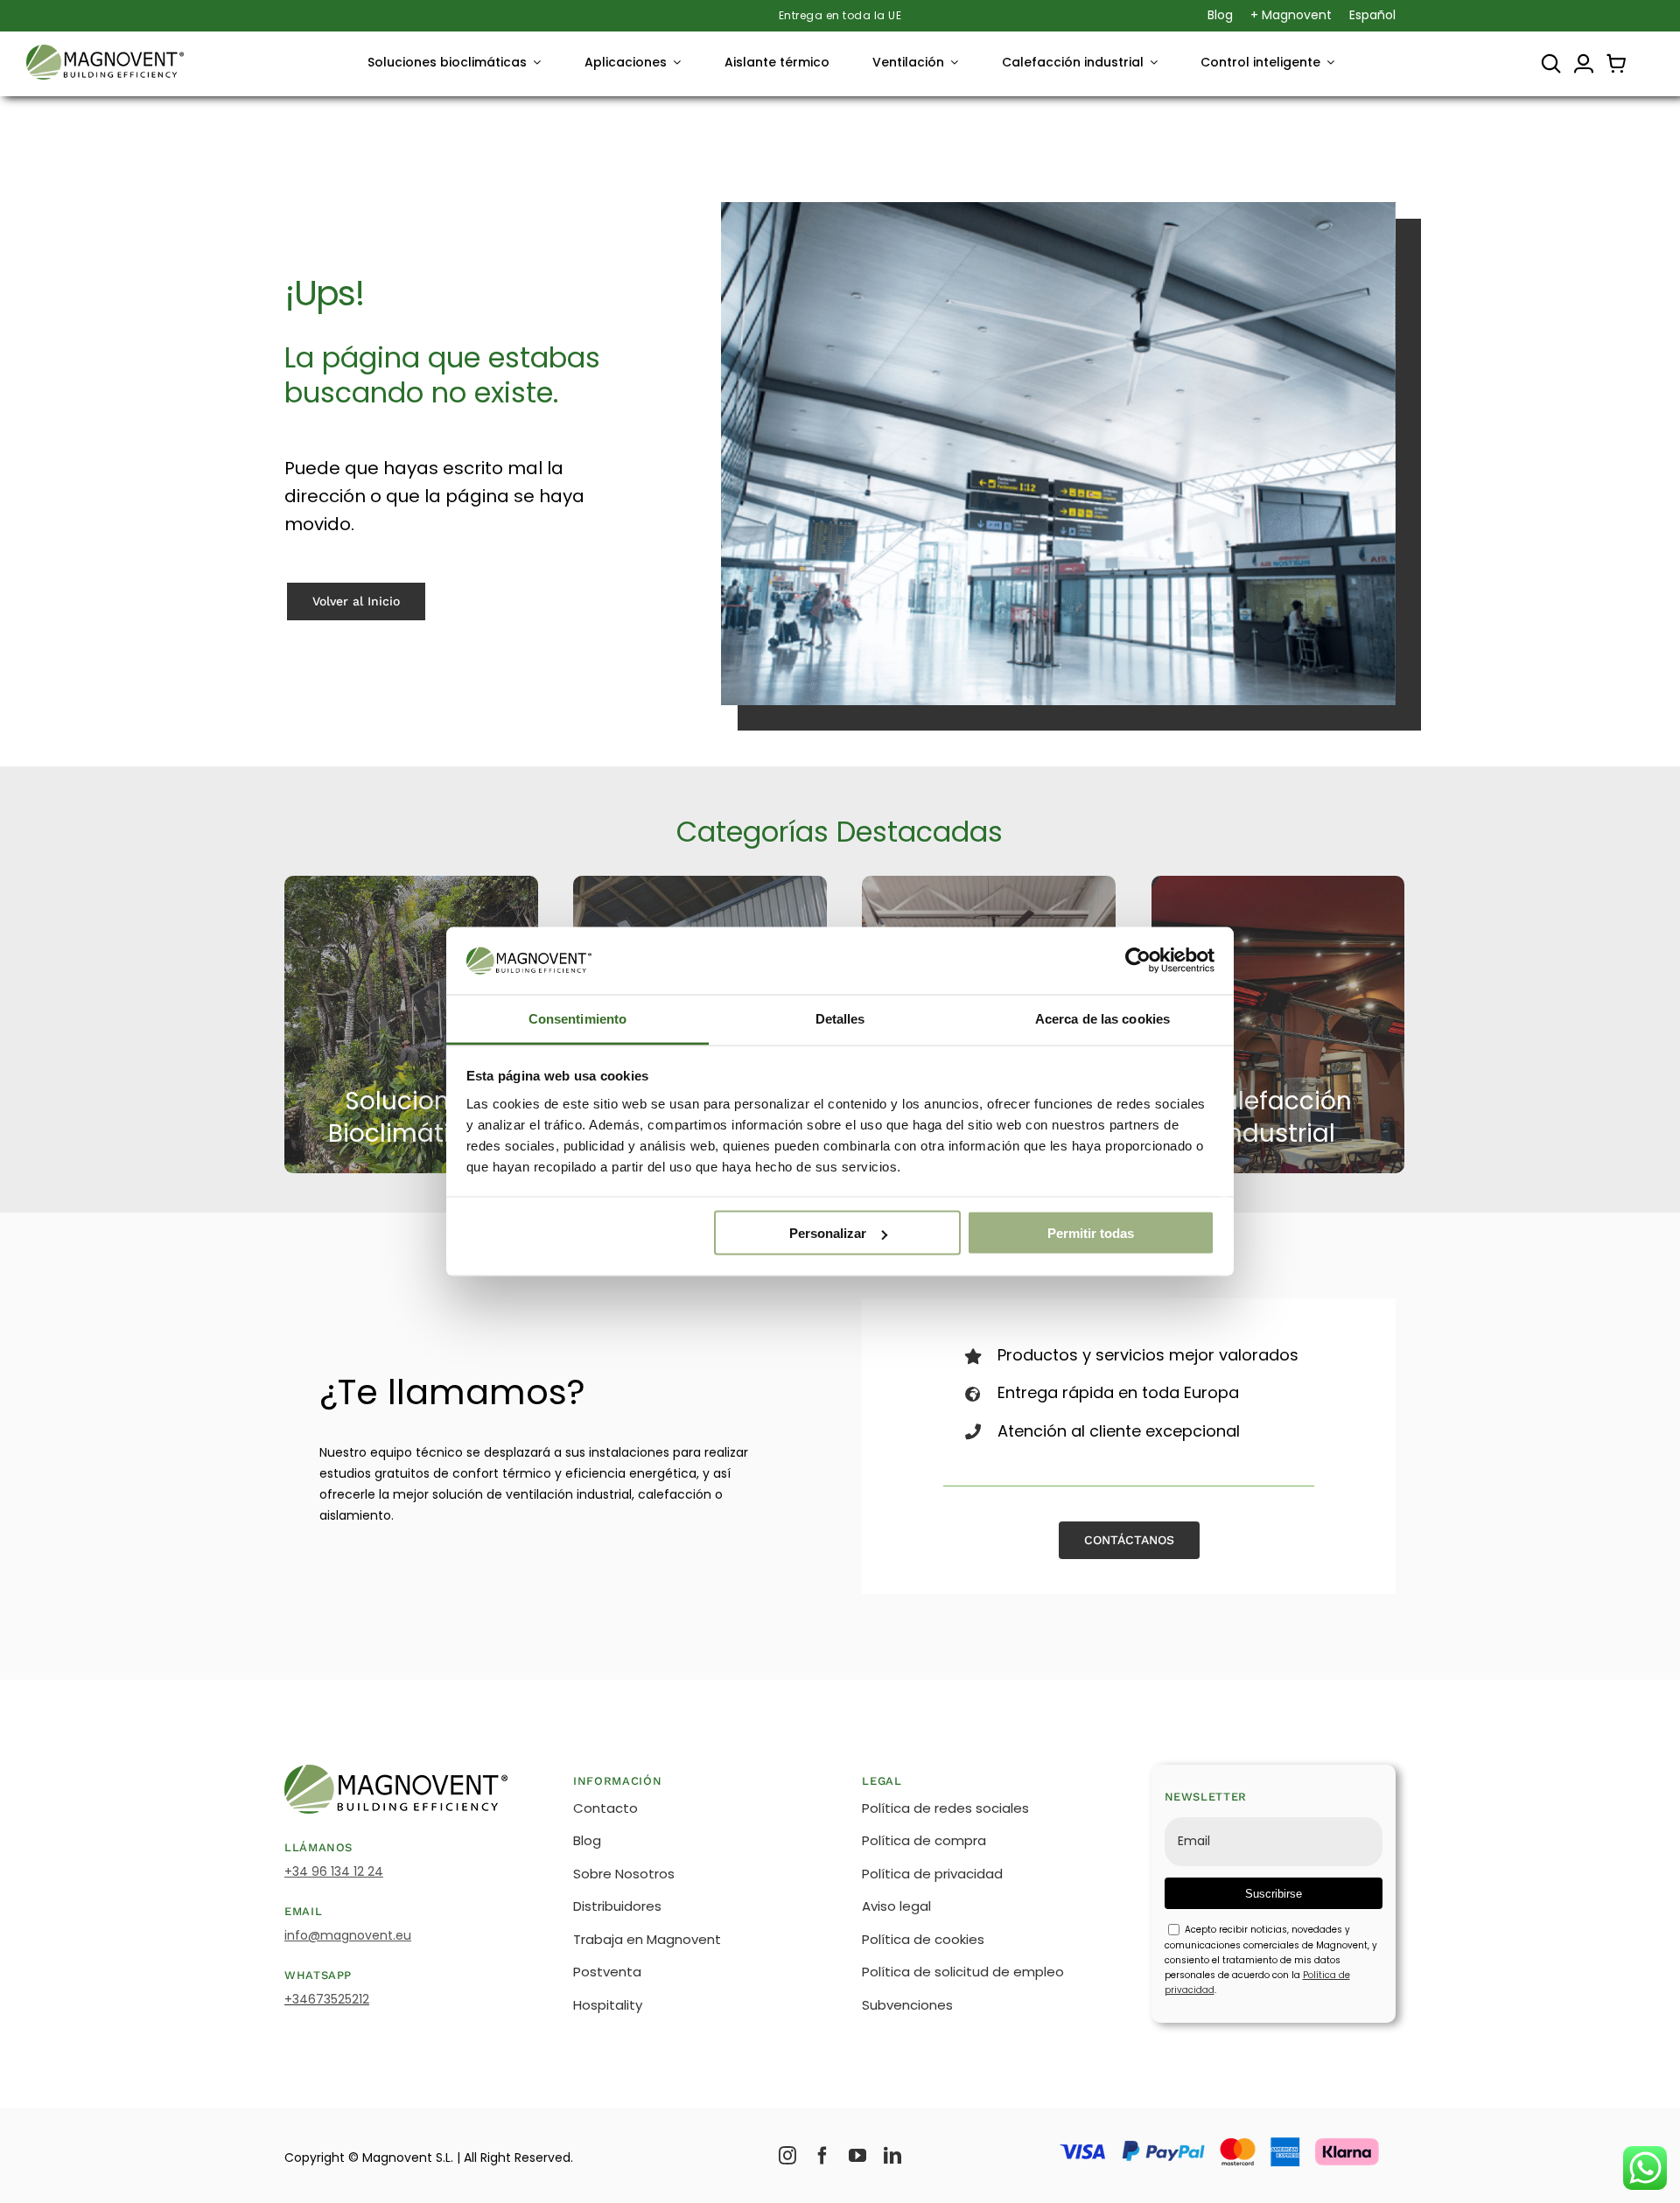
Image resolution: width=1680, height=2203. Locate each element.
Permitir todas (1091, 1233)
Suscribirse (1274, 1894)
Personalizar (828, 1233)
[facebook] (822, 2156)
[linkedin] (892, 2156)
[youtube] (857, 2156)
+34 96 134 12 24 (334, 1871)
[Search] (1551, 64)
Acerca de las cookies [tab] (1102, 1018)
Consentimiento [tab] (577, 1018)
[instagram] (787, 2156)
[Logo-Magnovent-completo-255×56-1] (105, 51)
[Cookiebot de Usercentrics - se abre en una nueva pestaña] (1138, 961)
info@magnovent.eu (348, 1935)
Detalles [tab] (840, 1018)
